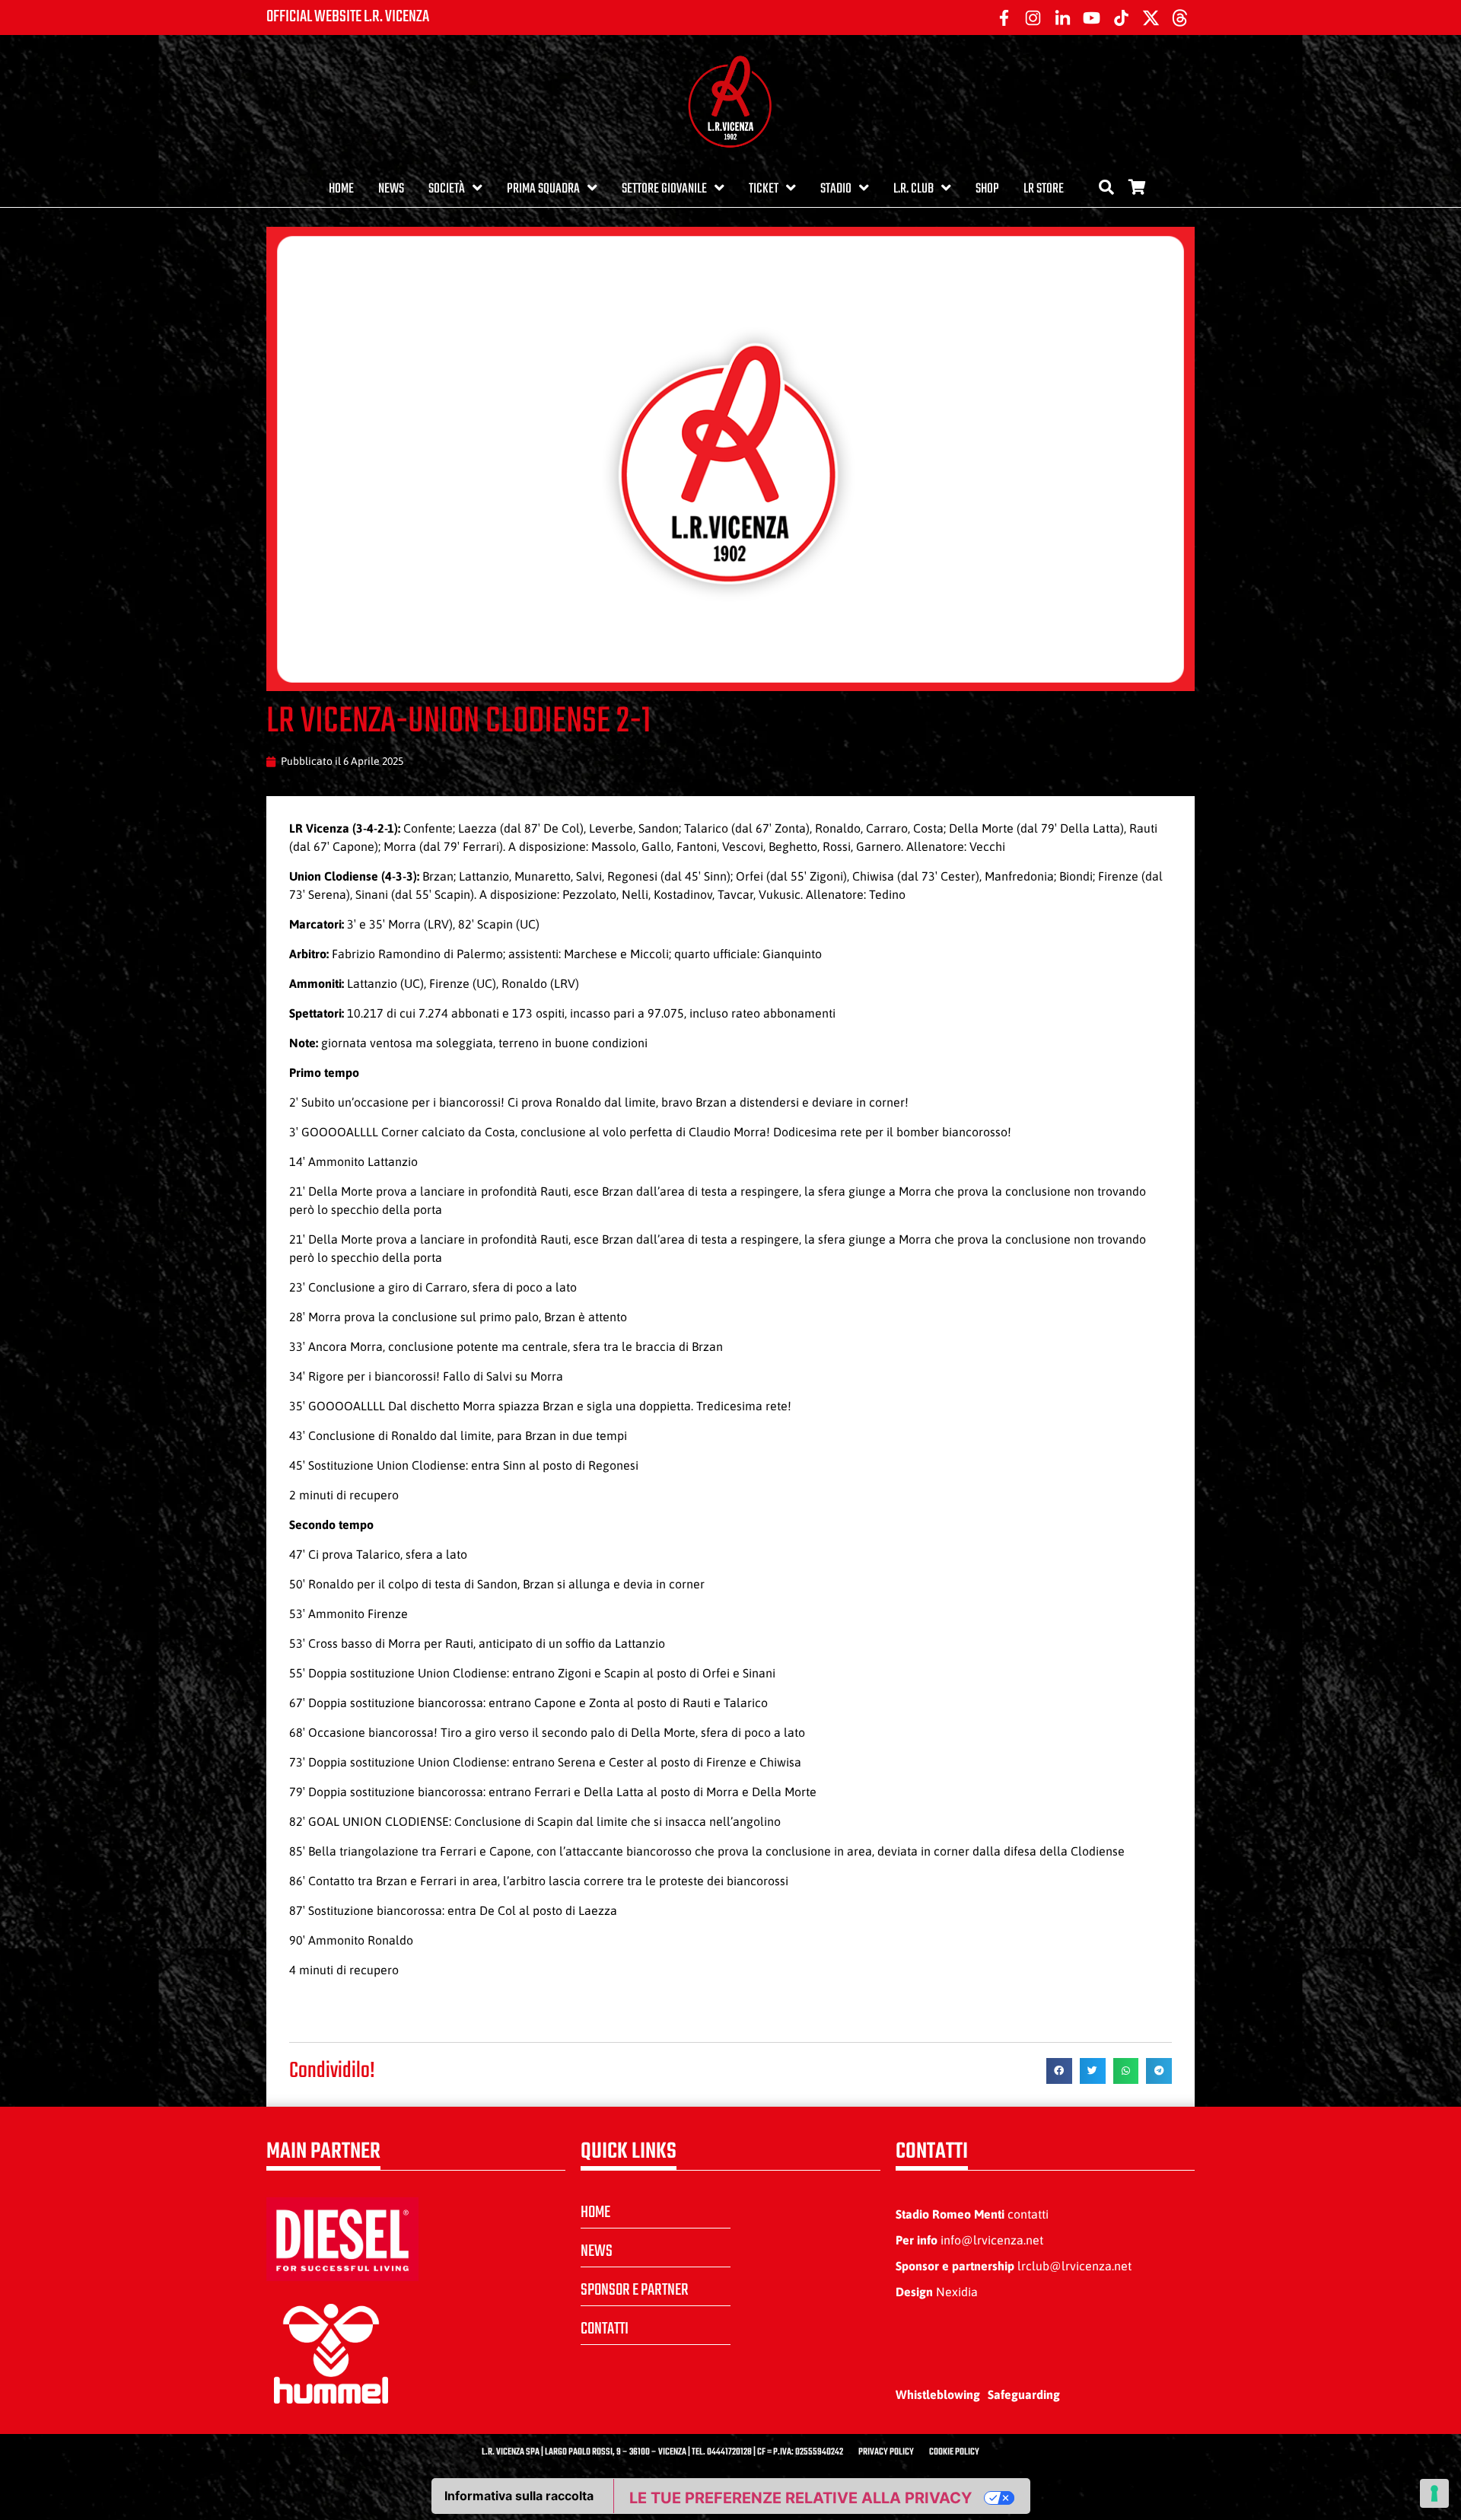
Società (447, 189)
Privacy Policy (886, 2452)
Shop (987, 189)
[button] (1059, 2071)
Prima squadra (543, 189)
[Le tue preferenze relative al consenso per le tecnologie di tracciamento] (1434, 2493)
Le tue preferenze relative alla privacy (801, 2498)
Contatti (605, 2329)
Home (341, 189)
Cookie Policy (954, 2452)
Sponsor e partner (635, 2290)
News (391, 189)
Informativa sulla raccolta (519, 2496)
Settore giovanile (664, 189)
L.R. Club (914, 189)
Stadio (836, 189)
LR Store (1044, 189)
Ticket (764, 189)
